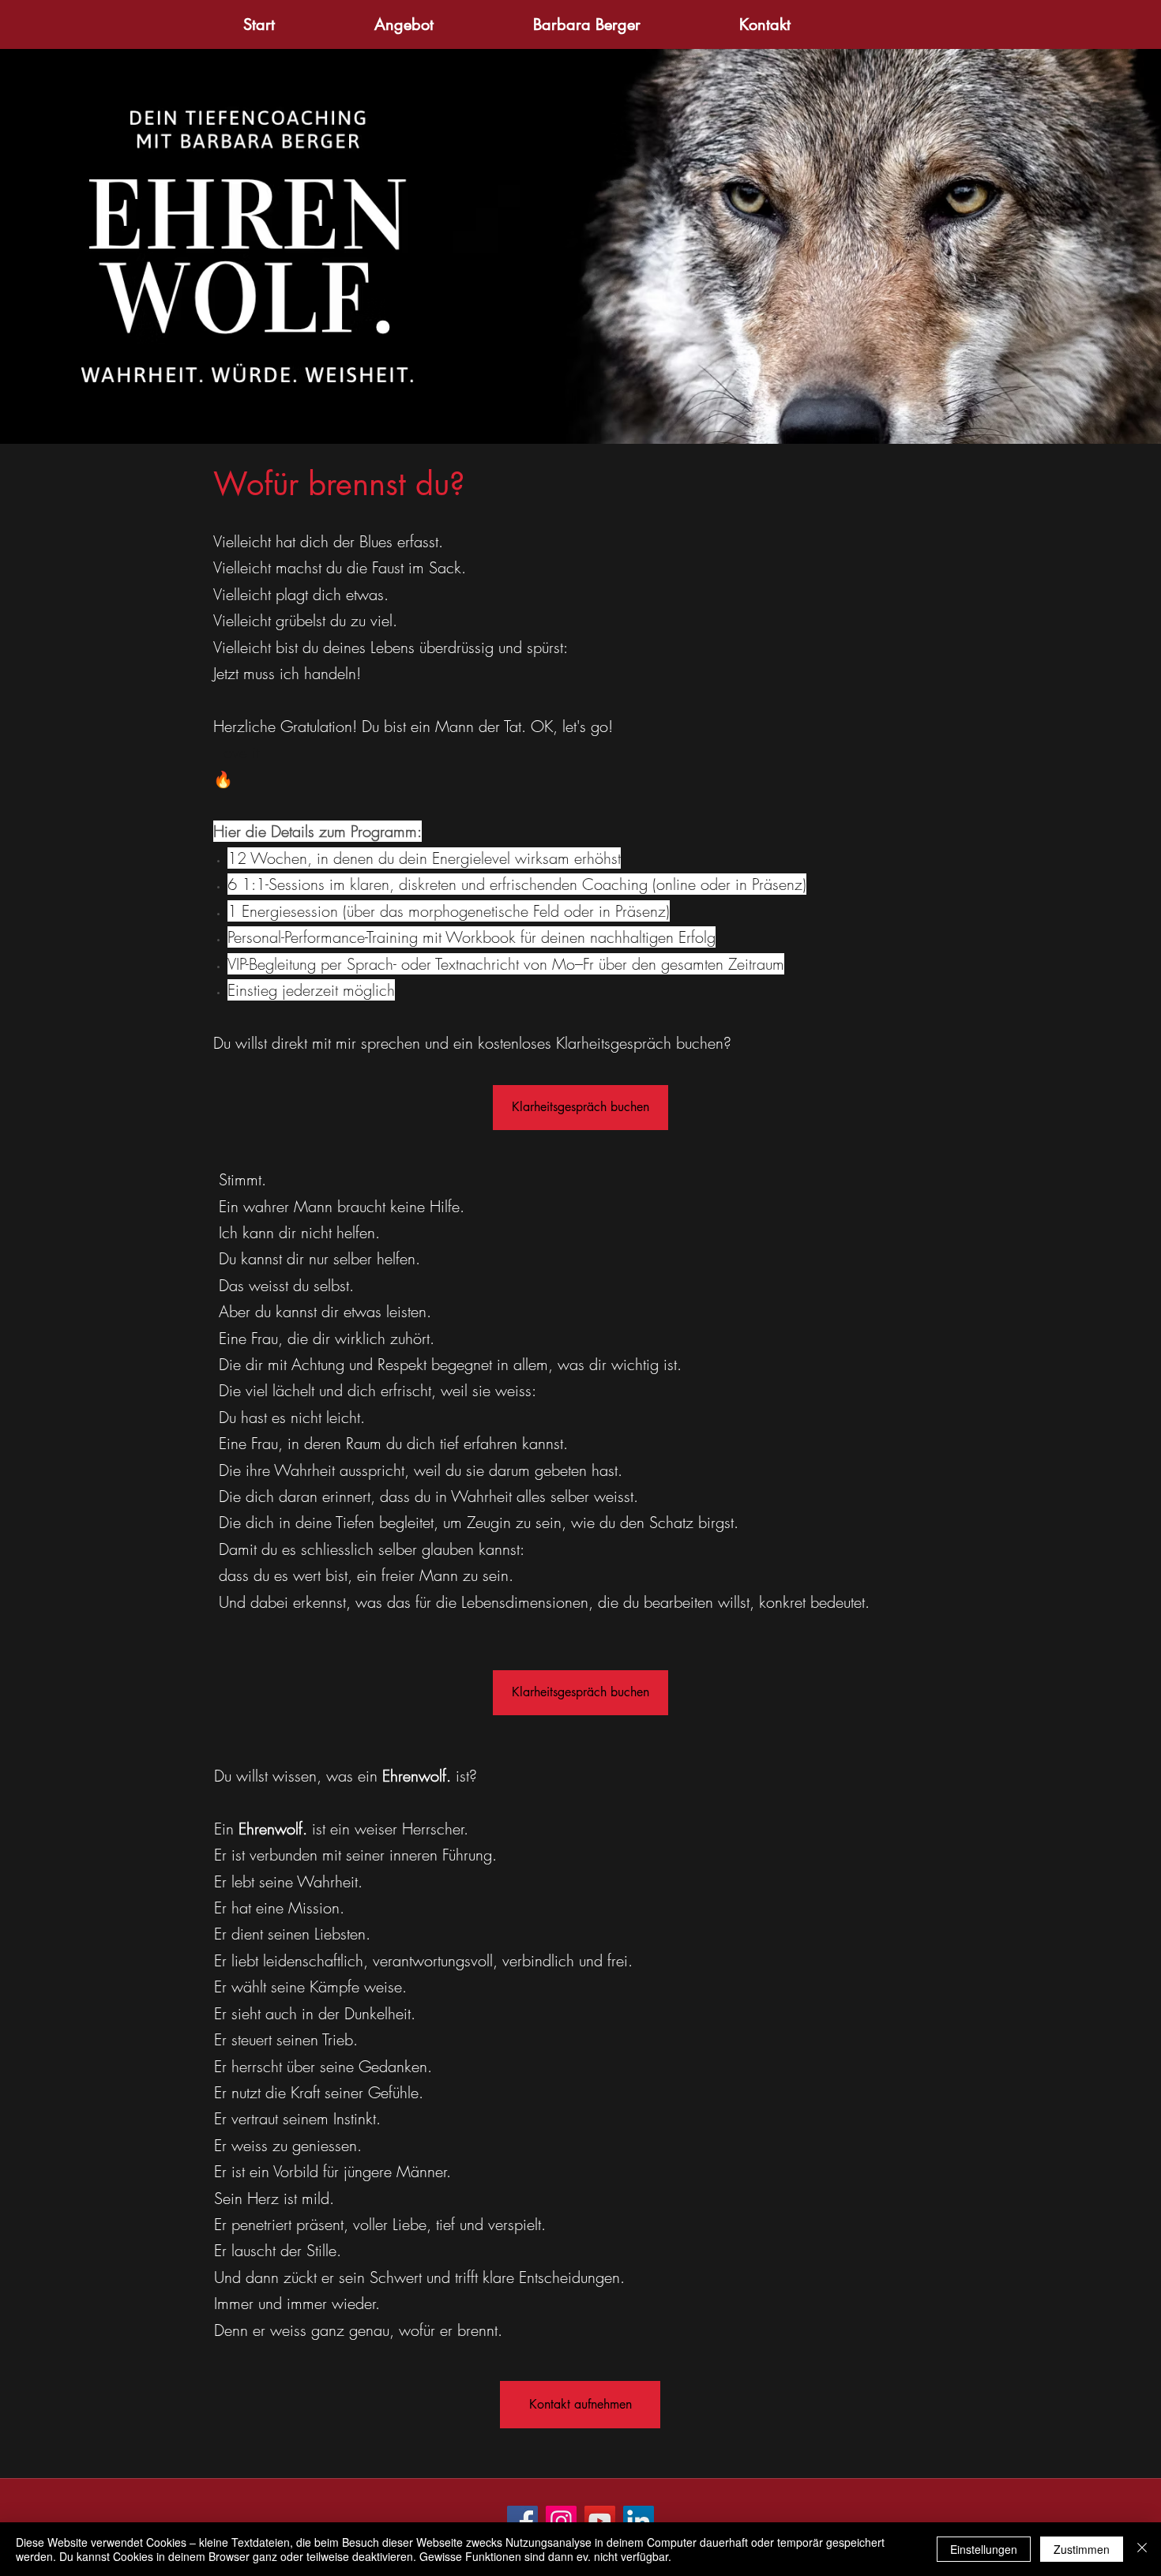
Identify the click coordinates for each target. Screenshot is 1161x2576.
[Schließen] (1142, 2549)
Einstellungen (984, 2549)
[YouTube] (600, 2521)
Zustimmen (1082, 2549)
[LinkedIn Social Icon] (639, 2521)
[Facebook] (522, 2521)
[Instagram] (561, 2521)
